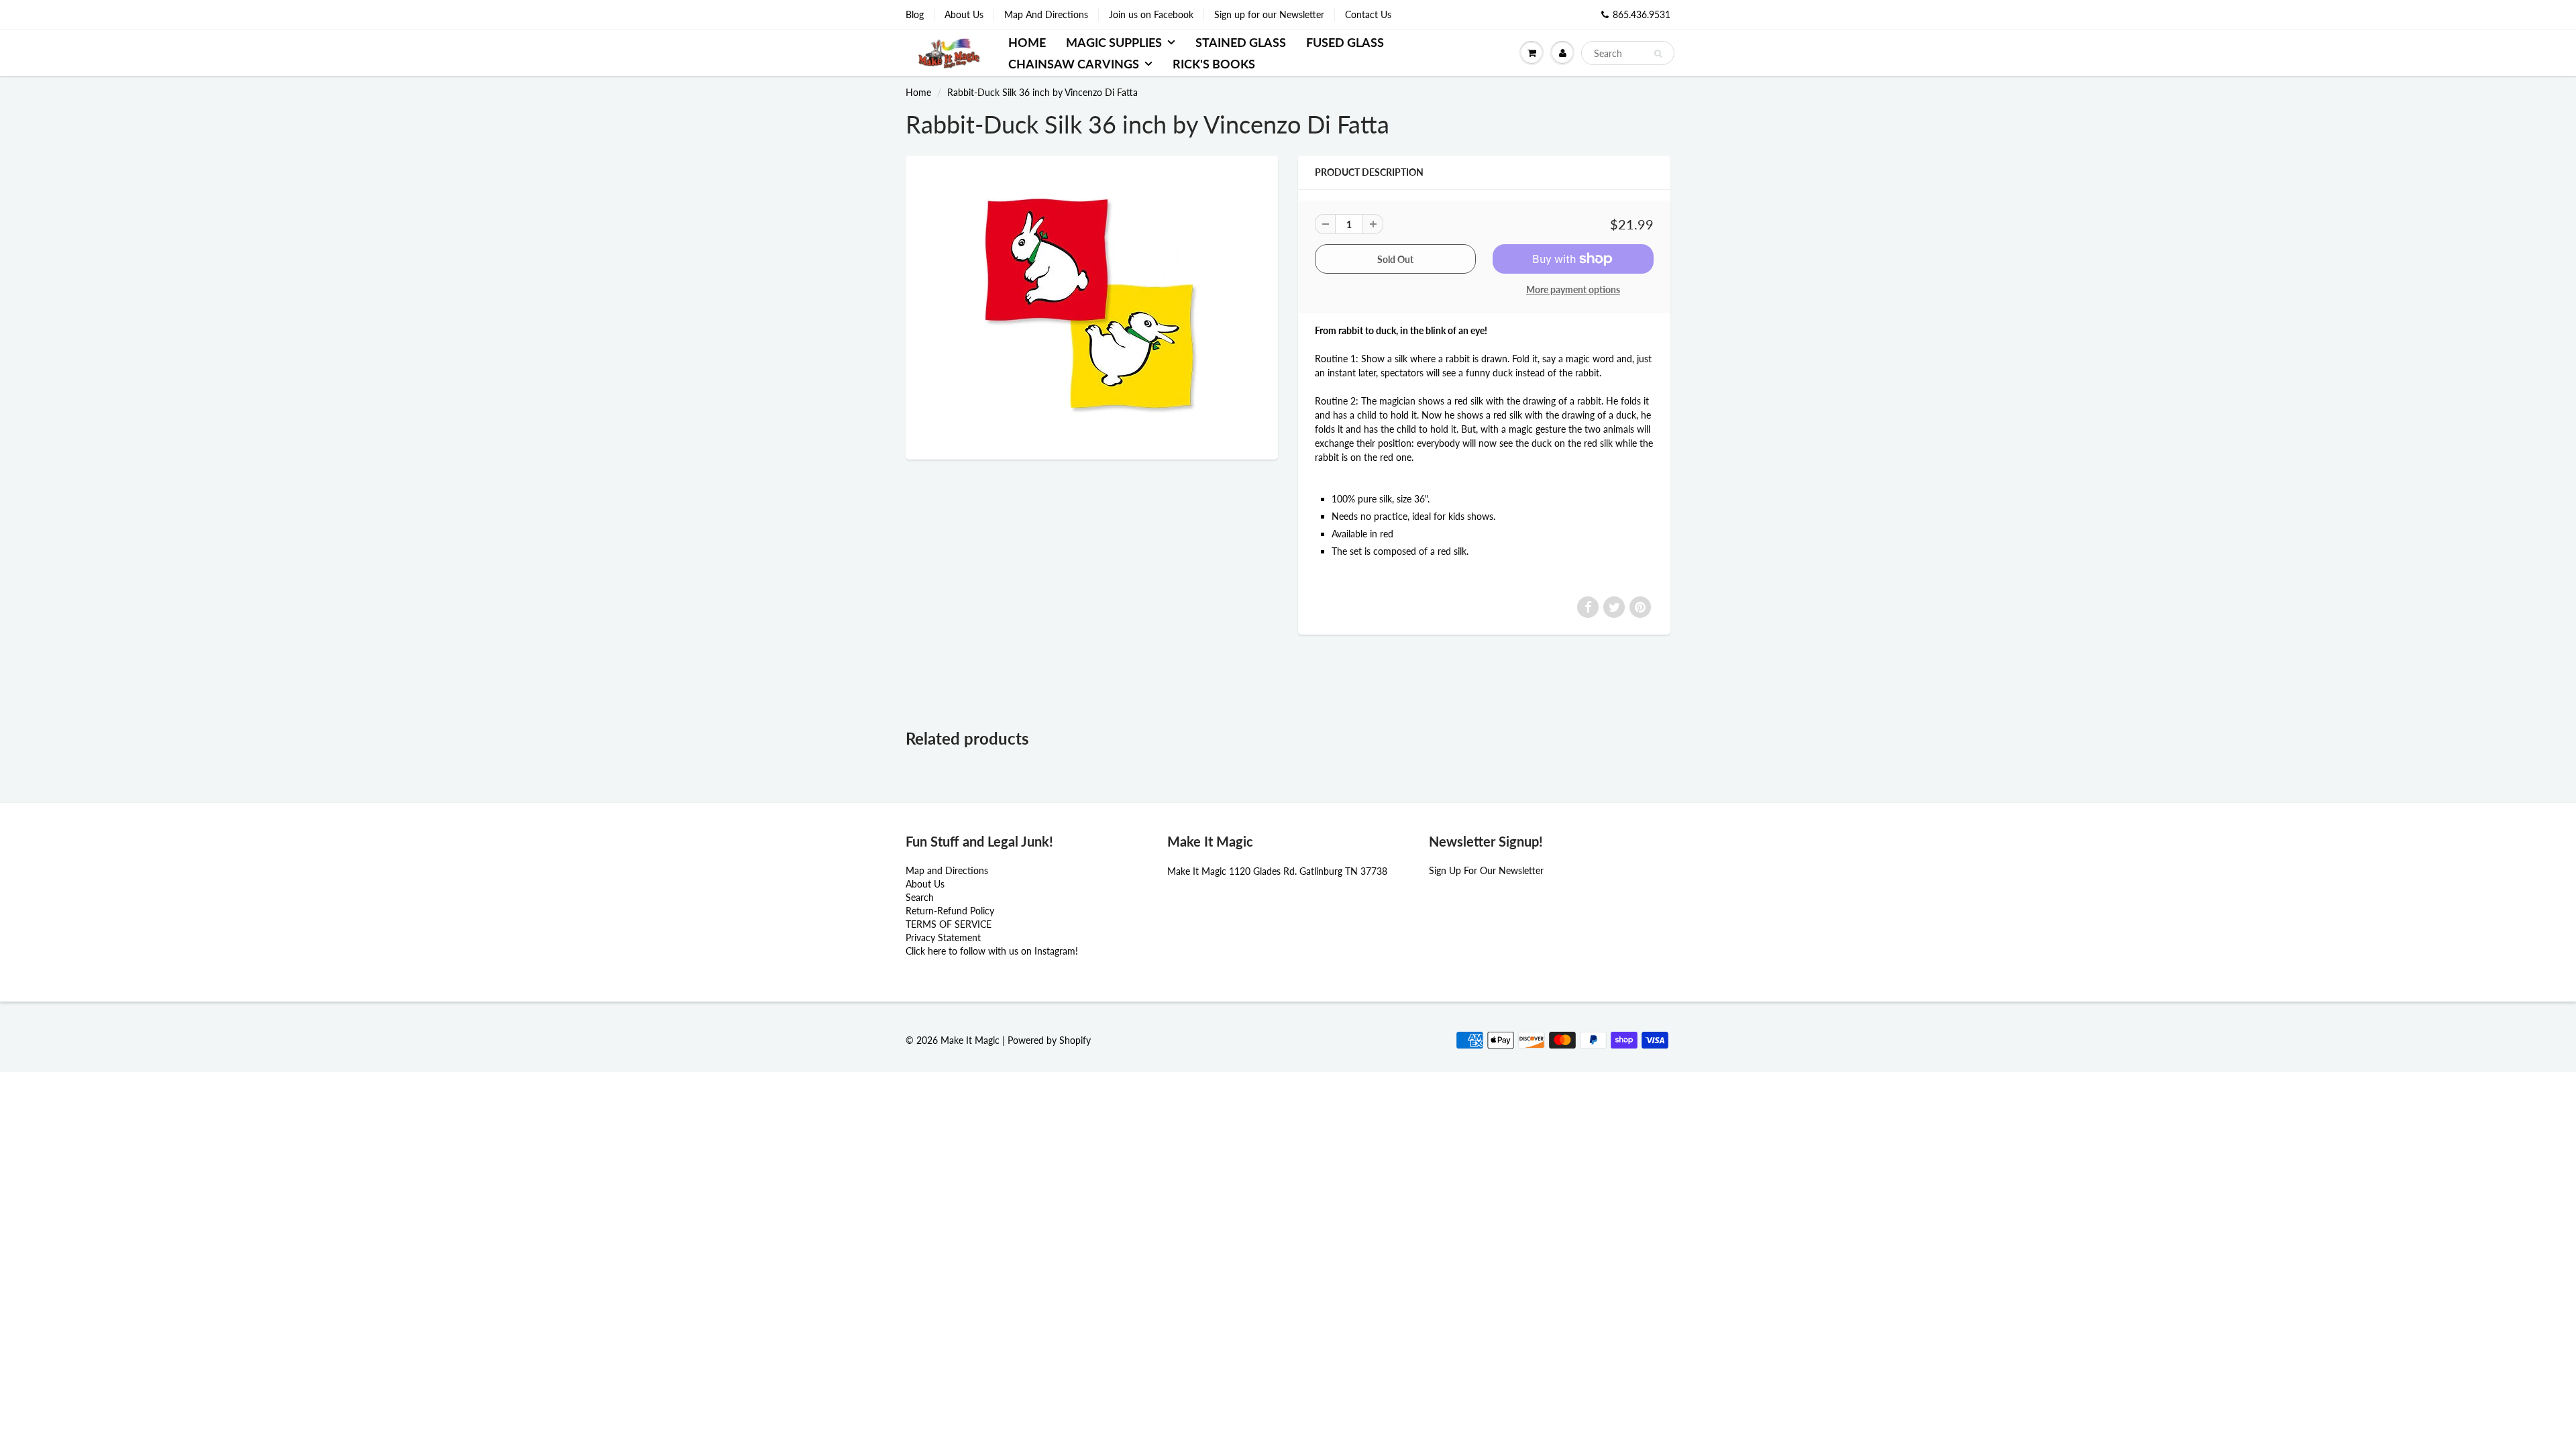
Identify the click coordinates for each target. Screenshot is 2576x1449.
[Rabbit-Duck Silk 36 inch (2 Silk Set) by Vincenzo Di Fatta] (1092, 306)
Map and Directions (947, 870)
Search (920, 897)
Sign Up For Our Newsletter (1486, 870)
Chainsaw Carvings (1074, 64)
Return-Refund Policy (950, 911)
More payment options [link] (1573, 289)
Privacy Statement (943, 937)
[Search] (1658, 54)
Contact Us (1368, 14)
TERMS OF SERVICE (949, 924)
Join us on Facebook (1151, 14)
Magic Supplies (1114, 42)
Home (1027, 42)
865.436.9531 (1642, 14)
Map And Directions (1046, 14)
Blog (915, 14)
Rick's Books (1214, 64)
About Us (964, 14)
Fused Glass (1345, 42)
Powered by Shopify (1049, 1040)
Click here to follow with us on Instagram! (992, 951)
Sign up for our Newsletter (1269, 14)
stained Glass (1241, 42)
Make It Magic (970, 1040)
